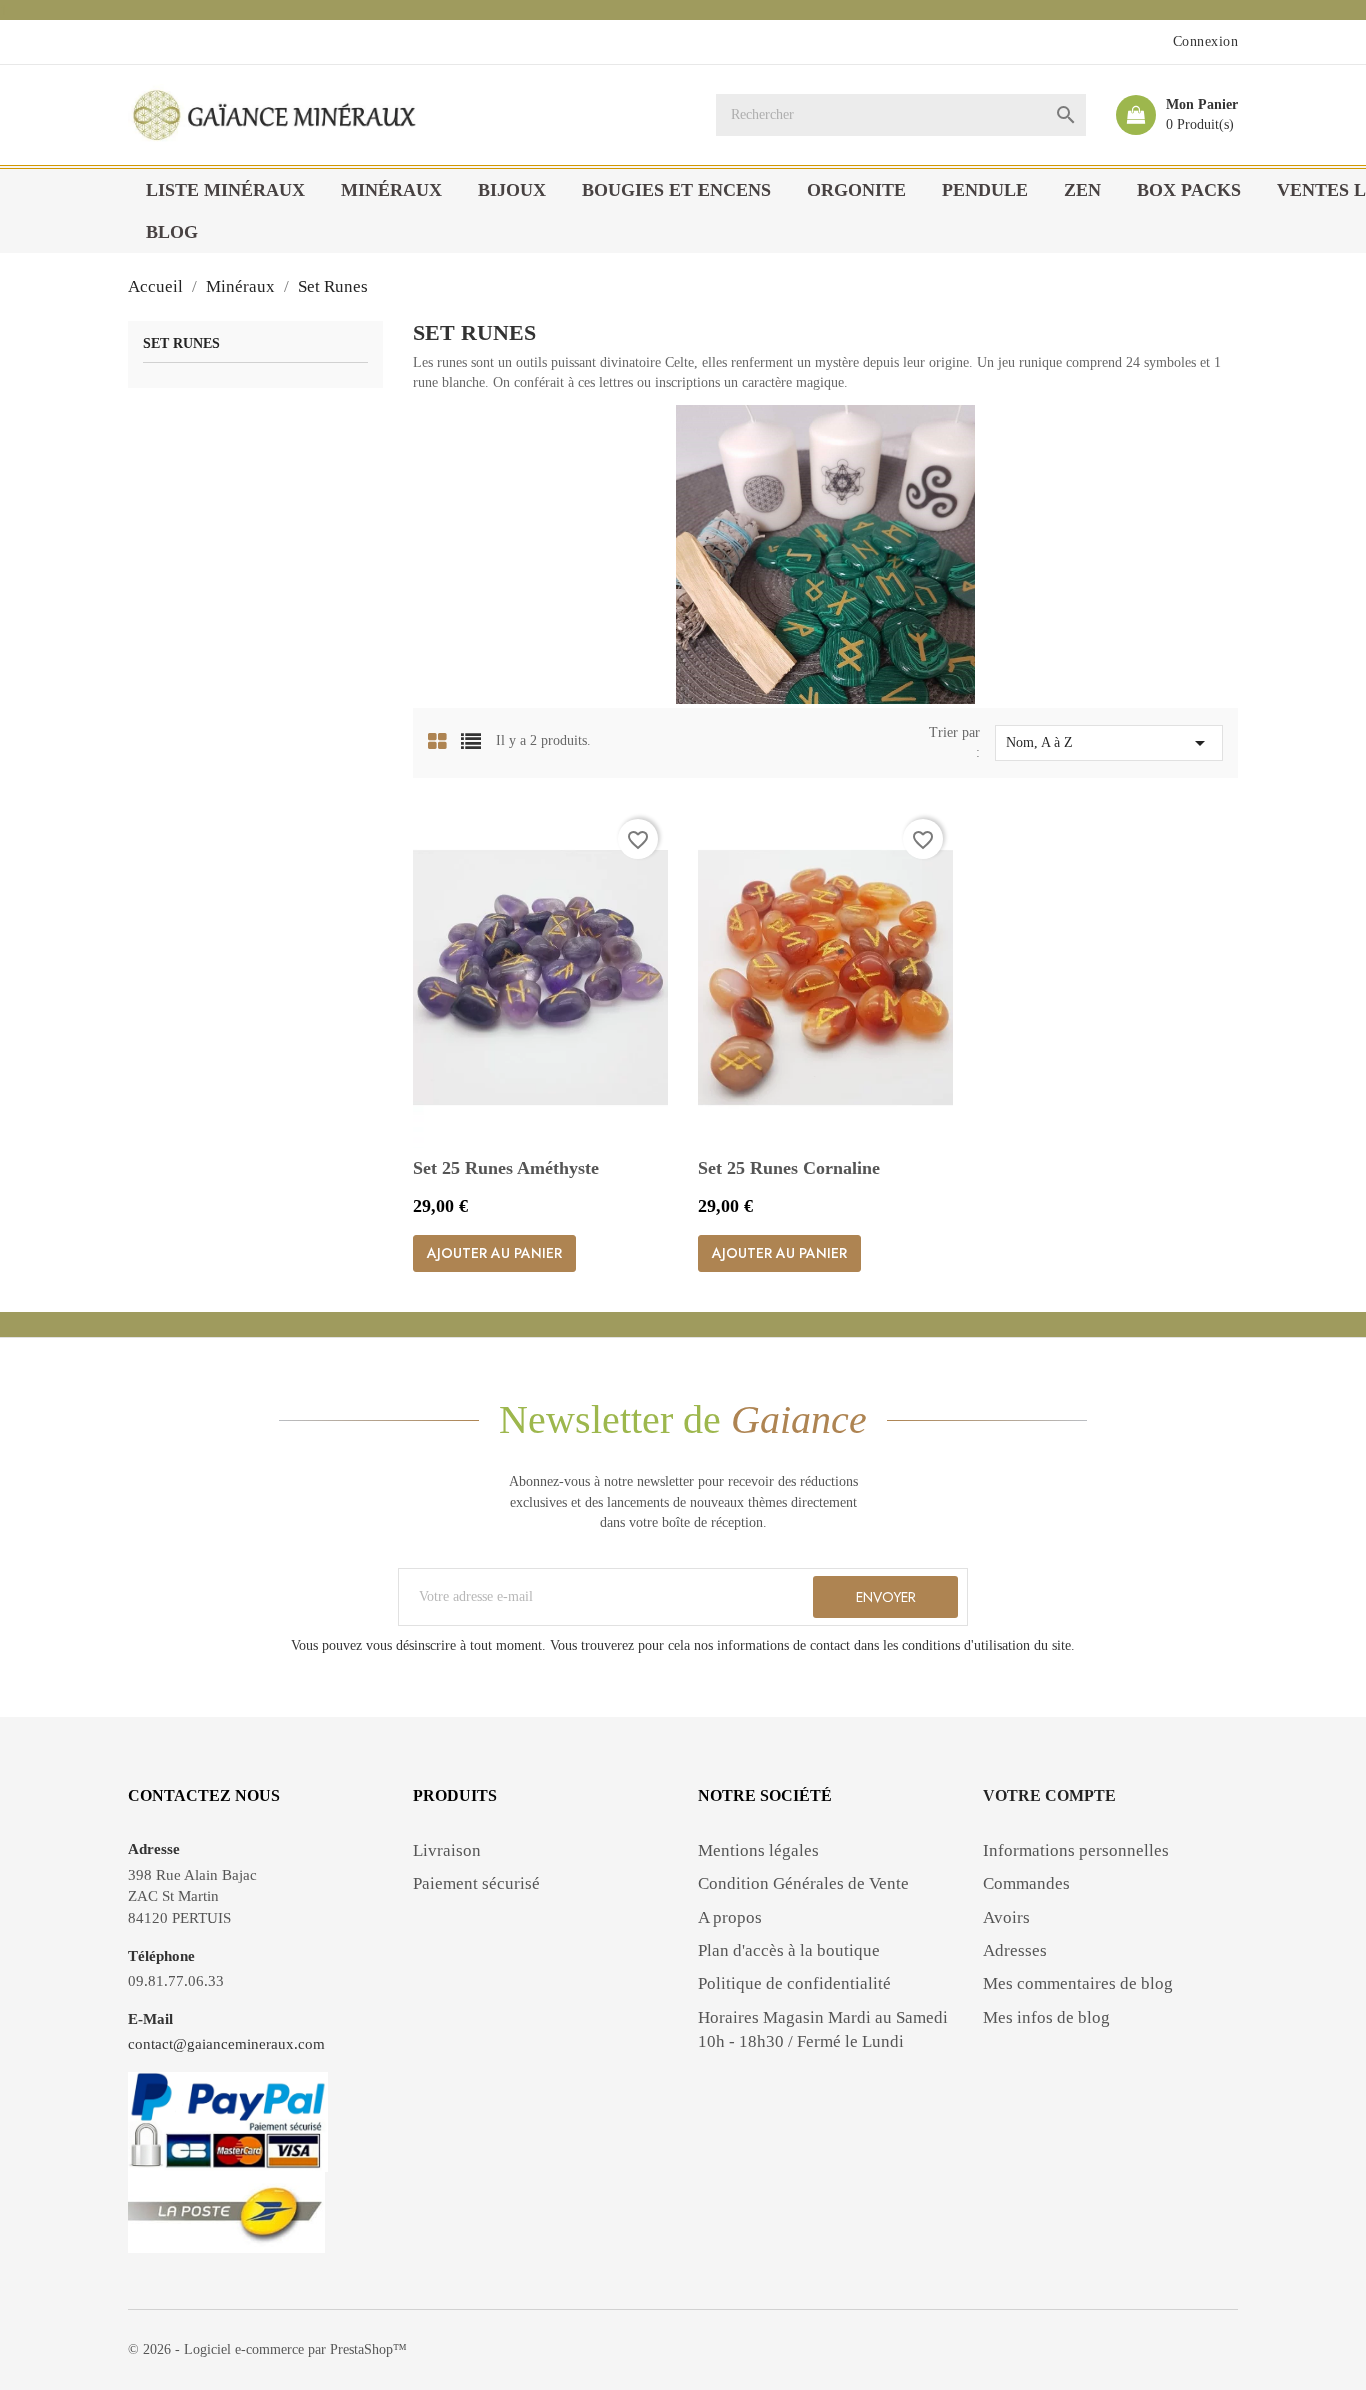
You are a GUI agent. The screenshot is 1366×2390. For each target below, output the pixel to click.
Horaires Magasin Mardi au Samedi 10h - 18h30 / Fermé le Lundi (823, 2029)
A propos (730, 1917)
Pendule (985, 190)
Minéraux (391, 190)
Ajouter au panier (494, 1253)
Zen (1082, 190)
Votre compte (1049, 1795)
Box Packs (1189, 190)
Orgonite (856, 190)
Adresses (1015, 1950)
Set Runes (181, 343)
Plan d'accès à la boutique (789, 1950)
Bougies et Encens (676, 190)
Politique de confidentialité (794, 1983)
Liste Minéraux (225, 190)
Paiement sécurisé (476, 1883)
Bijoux (512, 190)
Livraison (447, 1850)
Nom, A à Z (1109, 743)
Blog (172, 232)
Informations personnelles (1076, 1850)
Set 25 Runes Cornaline (789, 1168)
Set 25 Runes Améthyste (506, 1168)
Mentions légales (758, 1850)
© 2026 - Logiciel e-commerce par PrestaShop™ (267, 2349)
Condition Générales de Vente (803, 1883)
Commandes (1026, 1883)
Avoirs (1006, 1917)
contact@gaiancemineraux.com (226, 2044)
